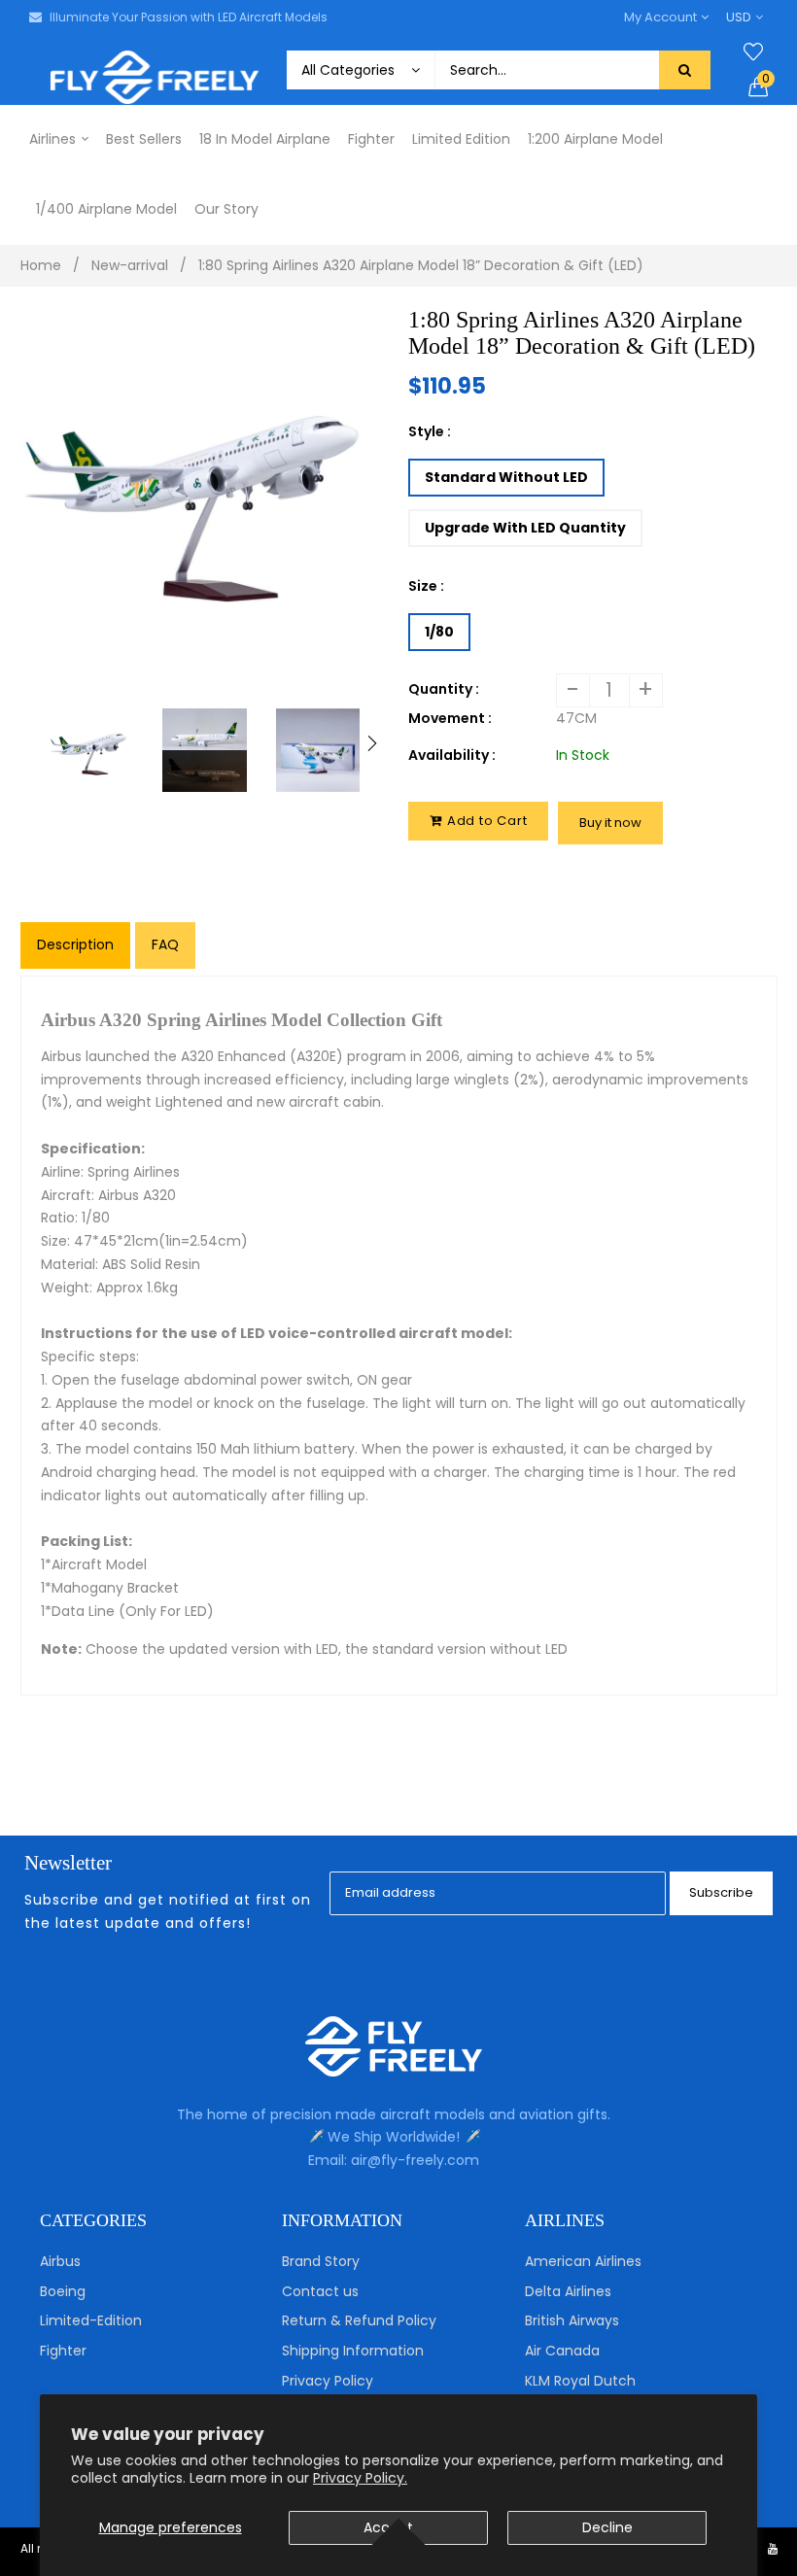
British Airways (572, 2320)
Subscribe (721, 1892)
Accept (388, 2527)
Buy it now (610, 823)
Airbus (60, 2261)
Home (41, 265)
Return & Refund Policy (359, 2320)
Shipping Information (353, 2351)
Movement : (450, 718)
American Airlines (583, 2261)
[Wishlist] (753, 52)
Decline (607, 2527)
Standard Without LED (506, 477)
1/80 (439, 632)
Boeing (63, 2291)
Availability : (452, 755)
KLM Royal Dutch (580, 2381)
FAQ (165, 945)
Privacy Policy (328, 2381)
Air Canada (562, 2351)
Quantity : (444, 689)
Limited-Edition (91, 2320)
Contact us (320, 2291)
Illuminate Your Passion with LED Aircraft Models (189, 17)
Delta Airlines (568, 2291)
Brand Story (321, 2261)
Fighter (63, 2351)
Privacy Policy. (360, 2478)
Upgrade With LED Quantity (525, 528)
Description (75, 945)
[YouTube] (773, 2548)
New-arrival (130, 265)
